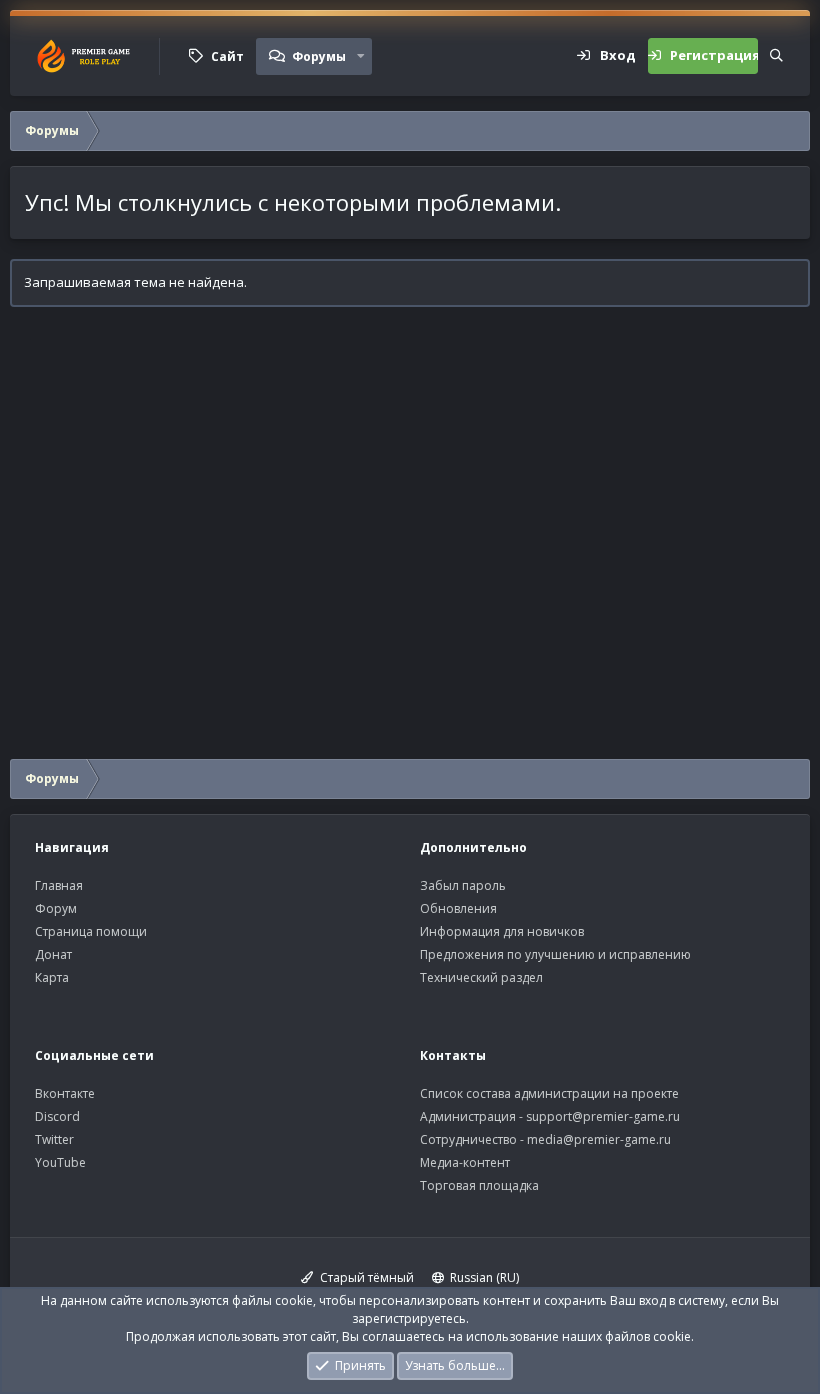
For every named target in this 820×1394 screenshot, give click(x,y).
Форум (56, 908)
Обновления (458, 908)
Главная (59, 885)
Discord (57, 1116)
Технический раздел (481, 977)
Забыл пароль (463, 885)
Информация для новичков (502, 931)
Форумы (319, 56)
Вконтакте (65, 1093)
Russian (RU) (483, 1277)
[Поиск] (776, 56)
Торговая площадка (479, 1185)
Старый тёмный (365, 1277)
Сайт (227, 56)
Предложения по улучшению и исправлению (555, 954)
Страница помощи (91, 931)
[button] (361, 56)
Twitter (54, 1139)
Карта (52, 977)
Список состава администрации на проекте (549, 1093)
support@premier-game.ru (603, 1116)
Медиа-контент (465, 1162)
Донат (53, 954)
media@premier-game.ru (599, 1139)
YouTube (60, 1162)
